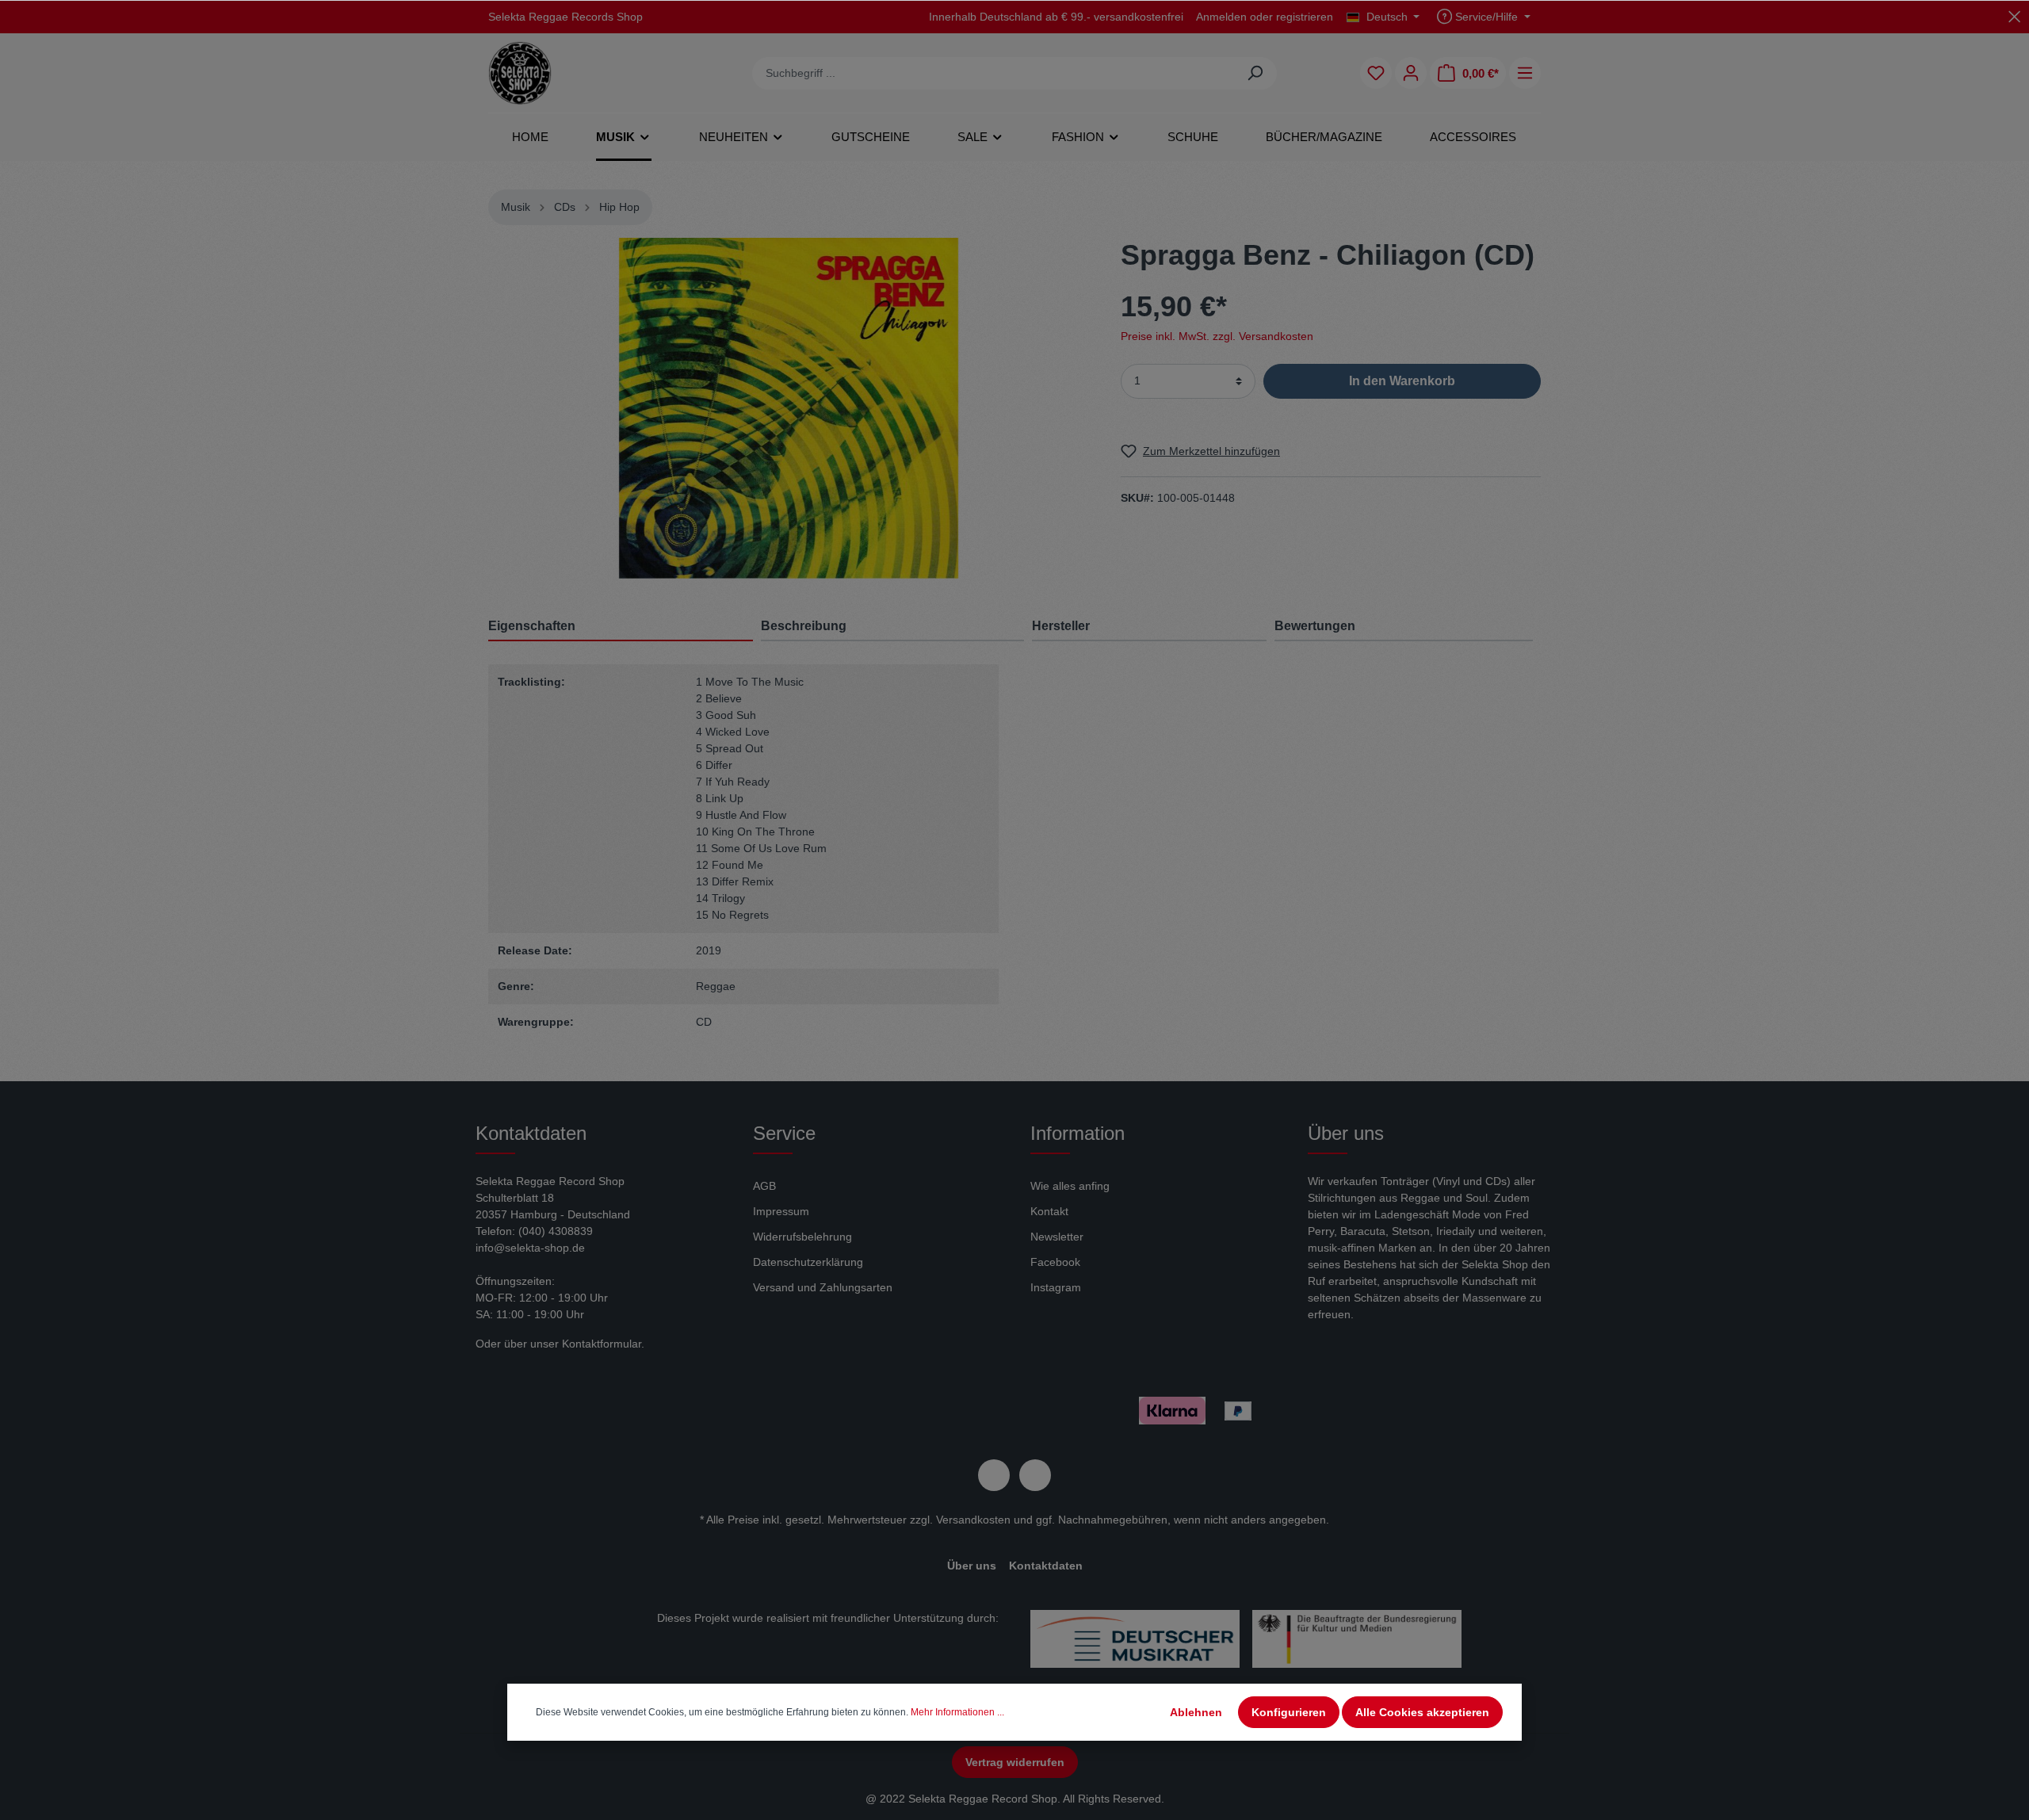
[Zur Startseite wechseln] (520, 73)
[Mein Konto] (1411, 73)
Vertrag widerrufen (1015, 1762)
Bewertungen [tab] (1315, 626)
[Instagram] (1035, 1475)
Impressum (781, 1211)
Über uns (972, 1566)
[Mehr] (1525, 73)
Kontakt (1049, 1211)
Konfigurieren (1289, 1712)
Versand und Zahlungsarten (823, 1287)
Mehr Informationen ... (957, 1712)
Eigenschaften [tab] (532, 626)
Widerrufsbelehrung (802, 1237)
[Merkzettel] (1376, 73)
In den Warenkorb (1402, 380)
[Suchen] (1255, 73)
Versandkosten (973, 1520)
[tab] (892, 626)
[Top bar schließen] (2014, 16)
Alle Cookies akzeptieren (1422, 1712)
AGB (764, 1186)
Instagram (1056, 1287)
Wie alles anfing (1070, 1186)
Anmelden (1221, 17)
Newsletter (1057, 1237)
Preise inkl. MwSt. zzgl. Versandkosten (1217, 335)
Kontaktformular (602, 1344)
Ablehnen (1196, 1712)
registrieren (1305, 17)
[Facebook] (994, 1475)
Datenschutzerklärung (808, 1262)
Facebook (1055, 1262)
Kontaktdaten (1046, 1566)
